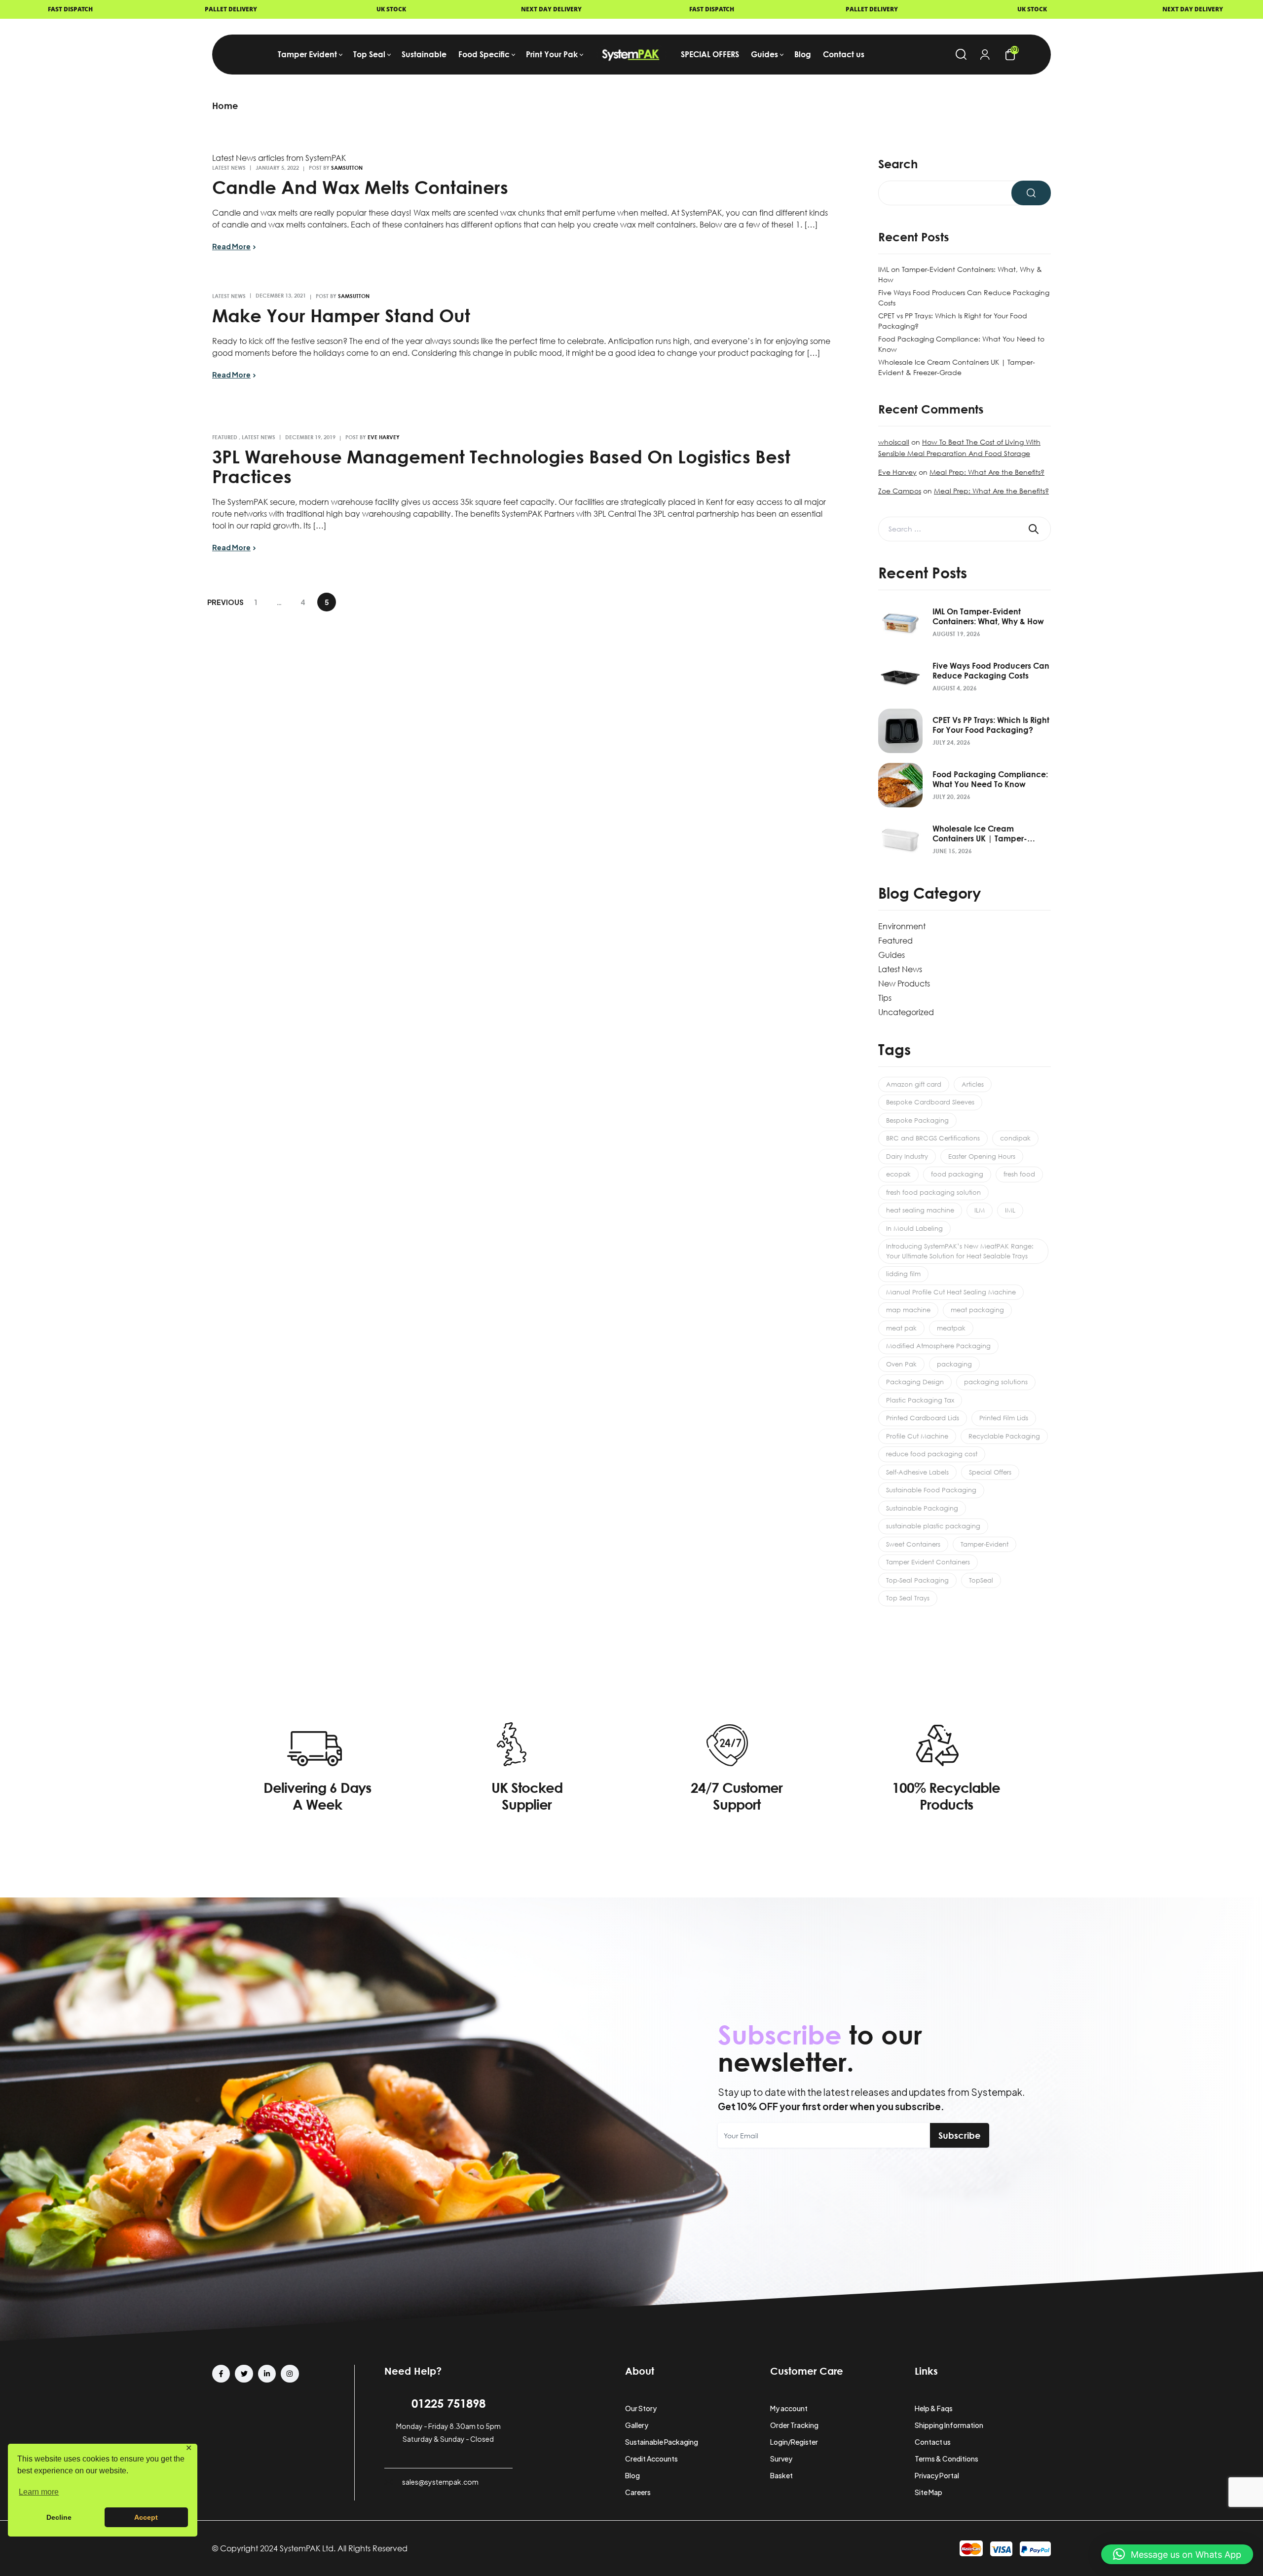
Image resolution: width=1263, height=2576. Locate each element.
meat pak (901, 1328)
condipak (1015, 1138)
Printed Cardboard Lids (923, 1418)
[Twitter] (244, 2374)
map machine (908, 1310)
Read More (231, 246)
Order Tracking (794, 2425)
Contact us (933, 2442)
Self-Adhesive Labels (917, 1472)
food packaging (957, 1174)
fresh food (1019, 1174)
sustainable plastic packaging (933, 1526)
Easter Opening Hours (982, 1156)
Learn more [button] (39, 2492)
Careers (638, 2492)
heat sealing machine (920, 1210)
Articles (973, 1084)
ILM (980, 1210)
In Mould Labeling (914, 1228)
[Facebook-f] (221, 2374)
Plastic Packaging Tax (920, 1400)
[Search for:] (965, 529)
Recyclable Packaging (1004, 1436)
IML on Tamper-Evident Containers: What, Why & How (988, 616)
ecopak (898, 1174)
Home (225, 106)
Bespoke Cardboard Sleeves (930, 1102)
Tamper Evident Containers (928, 1562)
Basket (781, 2475)
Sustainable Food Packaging (931, 1490)
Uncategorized (906, 1012)
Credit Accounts (651, 2459)
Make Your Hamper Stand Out (341, 315)
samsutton (347, 168)
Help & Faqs (934, 2408)
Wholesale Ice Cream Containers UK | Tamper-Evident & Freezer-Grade (980, 833)
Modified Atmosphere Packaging (938, 1346)
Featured (225, 437)
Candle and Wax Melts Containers (360, 187)
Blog (632, 2475)
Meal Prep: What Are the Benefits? (987, 472)
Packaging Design (915, 1382)
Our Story (641, 2408)
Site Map (929, 2492)
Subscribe (960, 2135)
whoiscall (894, 442)
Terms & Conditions (947, 2459)
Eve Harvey (384, 437)
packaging (954, 1364)
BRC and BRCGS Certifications (933, 1138)
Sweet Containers (913, 1544)
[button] (1177, 2554)
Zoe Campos (900, 491)
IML (1010, 1210)
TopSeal (981, 1580)
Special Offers (990, 1472)
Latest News (229, 168)
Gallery (637, 2425)
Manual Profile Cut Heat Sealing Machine (951, 1292)
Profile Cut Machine (917, 1436)
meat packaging (977, 1310)
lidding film (903, 1274)
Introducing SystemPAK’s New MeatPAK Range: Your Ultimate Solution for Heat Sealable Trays (960, 1251)
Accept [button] (146, 2517)
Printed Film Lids (1004, 1418)
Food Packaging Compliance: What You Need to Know (990, 779)
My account (789, 2408)
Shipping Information (949, 2425)
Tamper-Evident (984, 1544)
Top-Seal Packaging (917, 1580)
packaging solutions (996, 1382)
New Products (904, 984)
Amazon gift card (914, 1084)
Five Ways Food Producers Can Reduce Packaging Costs (991, 671)
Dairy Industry (907, 1156)
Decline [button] (59, 2517)
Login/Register (794, 2442)
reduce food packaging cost (932, 1454)
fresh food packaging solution (933, 1192)
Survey (781, 2459)
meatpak (951, 1328)
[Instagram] (290, 2374)
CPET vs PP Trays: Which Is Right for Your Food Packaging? (991, 725)
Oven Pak (901, 1364)
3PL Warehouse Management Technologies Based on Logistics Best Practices (501, 466)
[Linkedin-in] (267, 2374)
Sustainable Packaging (922, 1508)
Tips (885, 998)
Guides (892, 955)
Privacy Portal (937, 2475)
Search (898, 164)
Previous (225, 602)
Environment (902, 926)
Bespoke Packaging (917, 1120)
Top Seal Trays (908, 1598)
